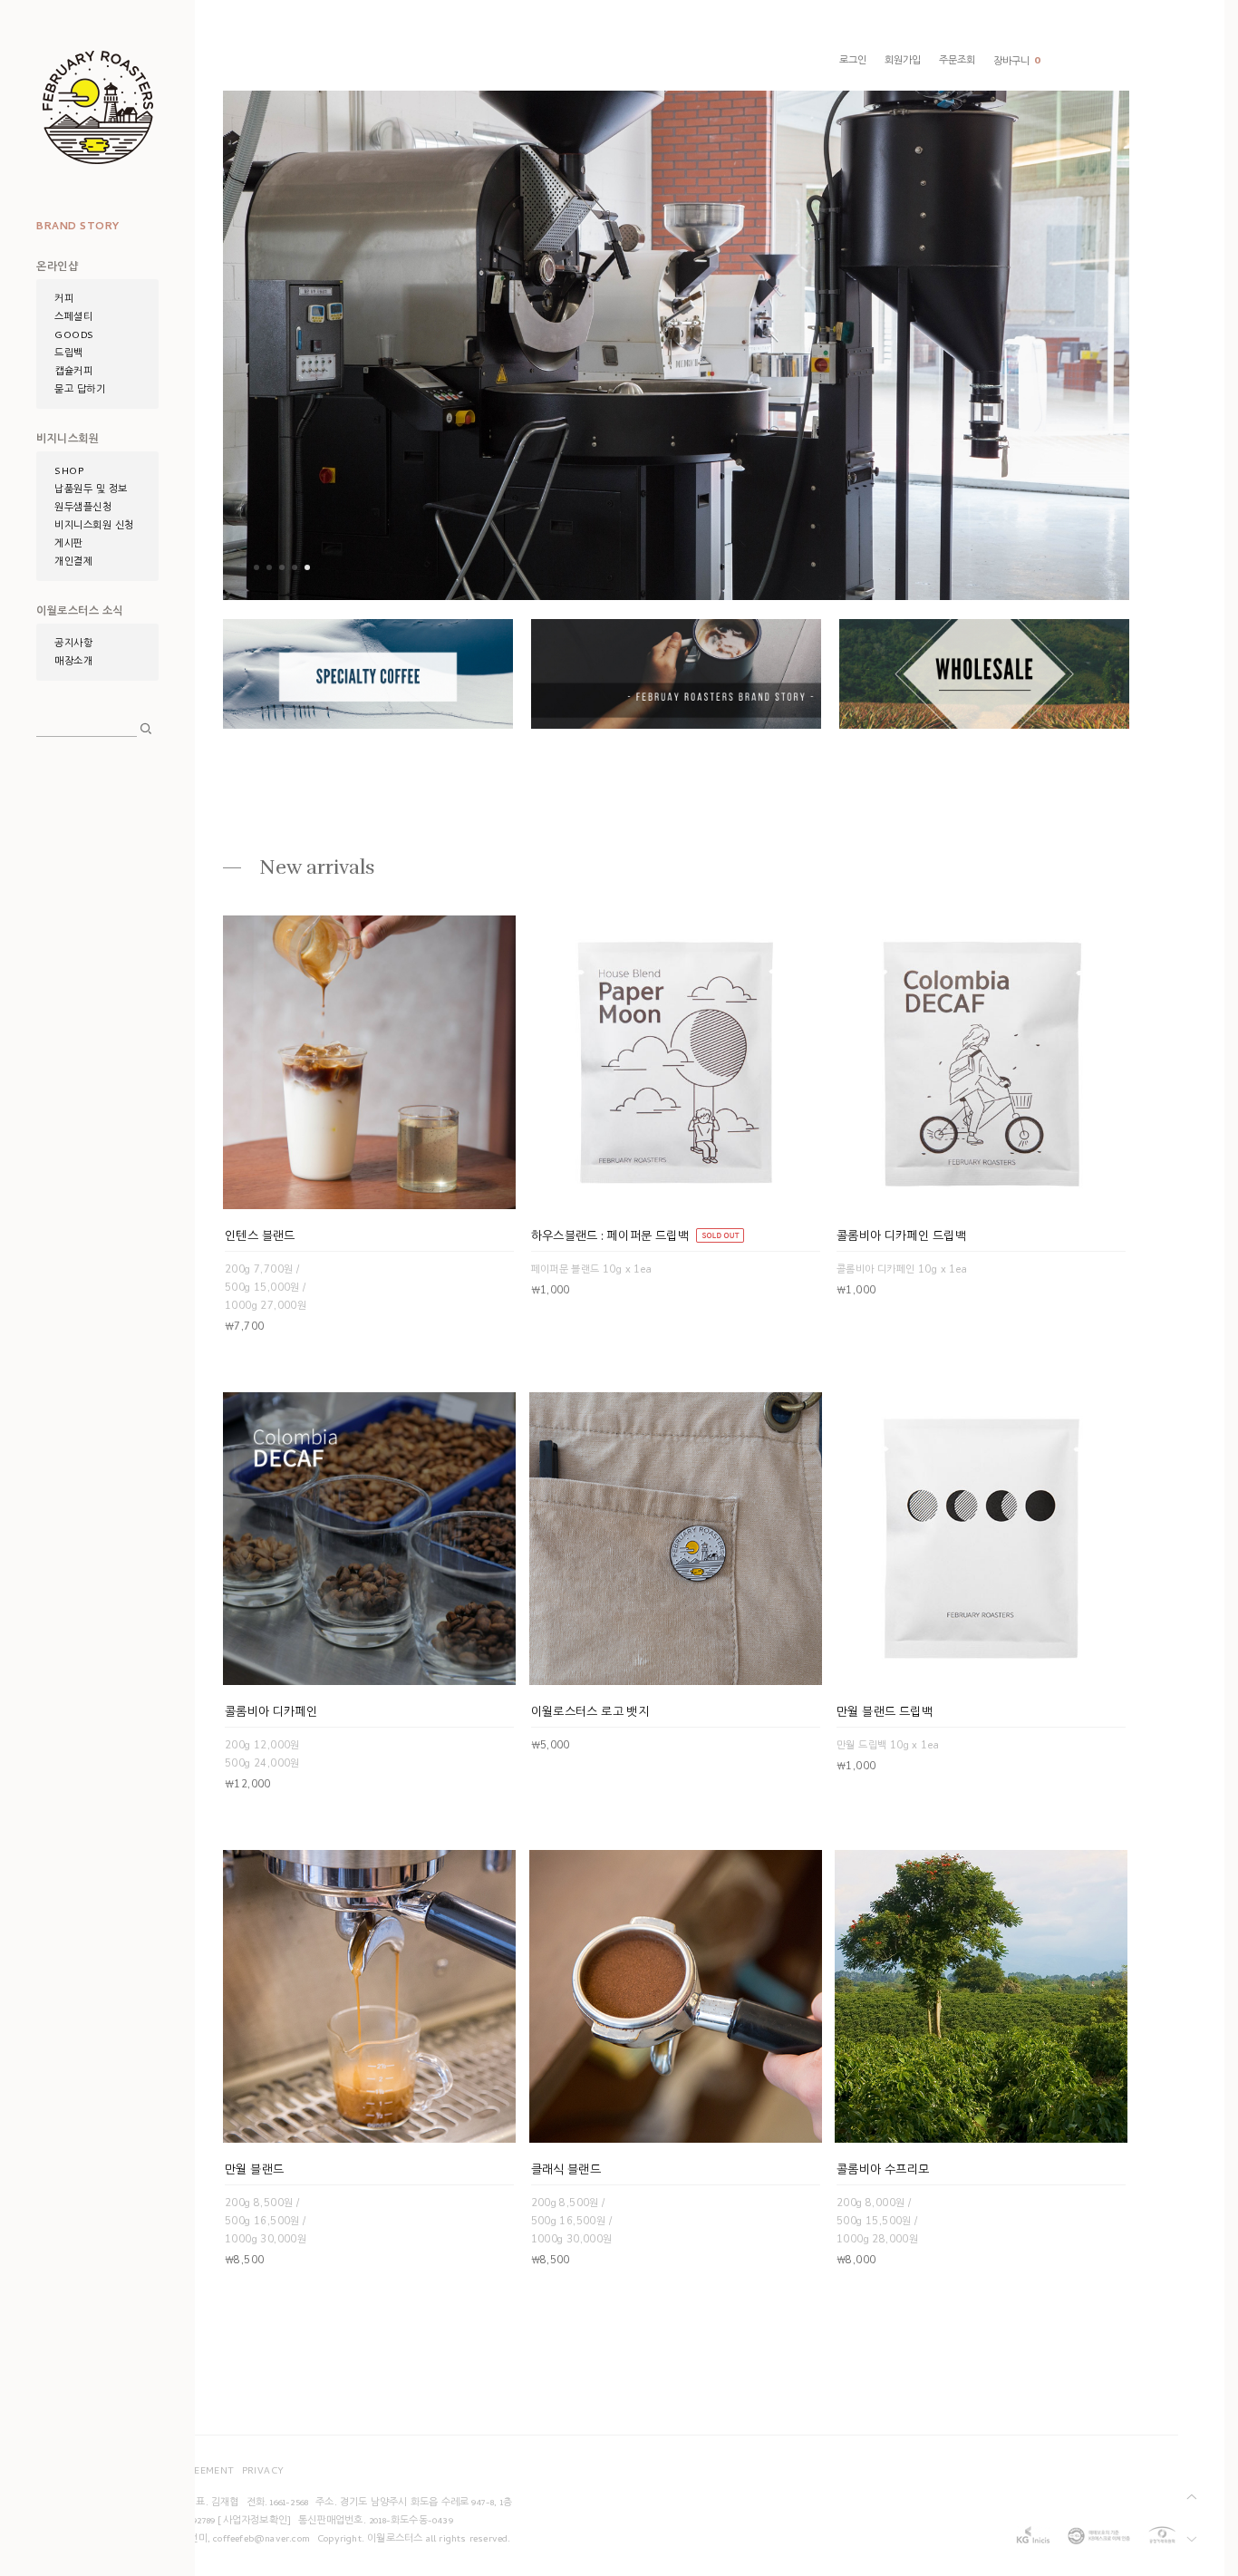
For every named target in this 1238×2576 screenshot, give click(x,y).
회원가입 (903, 62)
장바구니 (1017, 62)
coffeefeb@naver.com (261, 2540)
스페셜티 (73, 318)
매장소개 (73, 663)
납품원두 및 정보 (91, 490)
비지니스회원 (68, 441)
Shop (69, 472)
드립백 (69, 354)
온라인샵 (57, 268)
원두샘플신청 (83, 508)
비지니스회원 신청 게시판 (94, 536)
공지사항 (73, 644)
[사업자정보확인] (254, 2522)
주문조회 (957, 62)
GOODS (74, 336)
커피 (64, 300)
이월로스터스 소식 (80, 613)
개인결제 (73, 563)
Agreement (203, 2472)
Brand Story (78, 228)
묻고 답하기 (80, 391)
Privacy (263, 2472)
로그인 (853, 62)
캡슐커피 (73, 373)
